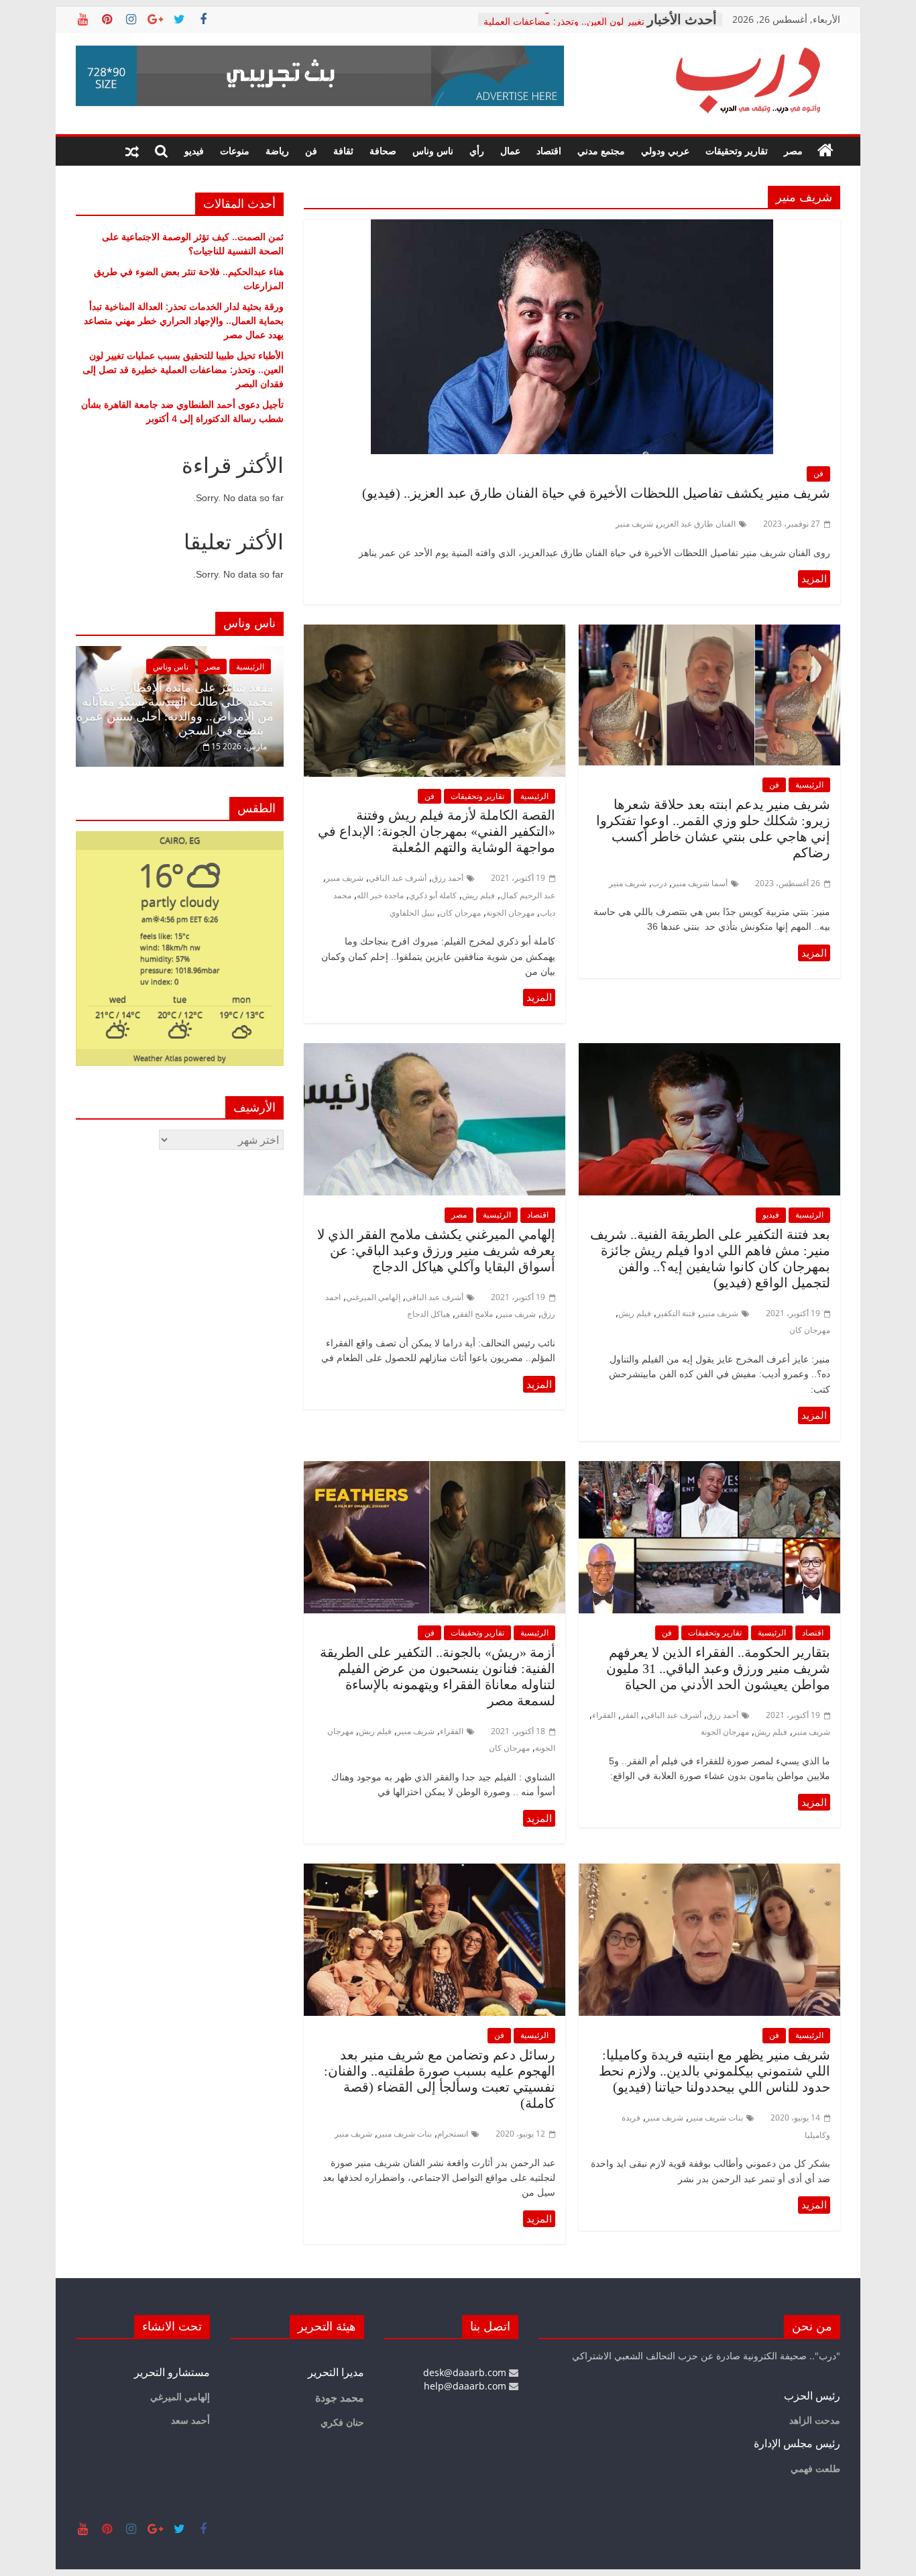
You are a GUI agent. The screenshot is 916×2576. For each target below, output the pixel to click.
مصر (793, 151)
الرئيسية (809, 785)
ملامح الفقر (474, 1314)
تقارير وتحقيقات (737, 151)
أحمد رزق (448, 878)
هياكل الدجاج (428, 1314)
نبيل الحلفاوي (412, 913)
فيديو (194, 151)
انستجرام (453, 2134)
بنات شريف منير (716, 2117)
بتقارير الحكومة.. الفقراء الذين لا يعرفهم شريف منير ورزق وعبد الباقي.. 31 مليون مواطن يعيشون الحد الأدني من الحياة (718, 1668)
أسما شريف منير (700, 883)
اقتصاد (549, 151)
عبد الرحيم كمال (528, 895)
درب (659, 883)
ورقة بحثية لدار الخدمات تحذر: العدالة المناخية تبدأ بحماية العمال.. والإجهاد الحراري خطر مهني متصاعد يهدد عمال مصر (184, 320)
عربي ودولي (665, 151)
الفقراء (604, 1715)
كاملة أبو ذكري (433, 895)
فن (311, 151)
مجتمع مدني (601, 151)
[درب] (825, 151)
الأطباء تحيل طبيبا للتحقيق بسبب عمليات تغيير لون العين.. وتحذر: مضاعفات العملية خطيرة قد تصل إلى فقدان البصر (183, 369)
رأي (477, 151)
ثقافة (343, 151)
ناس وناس (433, 151)
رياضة (277, 151)
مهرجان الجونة (510, 913)
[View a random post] (132, 151)
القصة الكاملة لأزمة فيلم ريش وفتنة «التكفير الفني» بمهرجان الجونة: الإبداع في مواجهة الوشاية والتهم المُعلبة (437, 831)
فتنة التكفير (676, 1313)
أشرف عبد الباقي (398, 878)
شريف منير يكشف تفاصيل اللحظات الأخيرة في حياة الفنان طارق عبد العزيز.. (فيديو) (596, 493)
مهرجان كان (460, 913)
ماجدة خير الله (380, 895)
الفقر (630, 1715)
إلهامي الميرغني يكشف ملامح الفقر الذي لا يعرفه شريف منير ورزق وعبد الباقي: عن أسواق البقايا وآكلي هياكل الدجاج (436, 1250)
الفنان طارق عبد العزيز (697, 524)
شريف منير (634, 524)
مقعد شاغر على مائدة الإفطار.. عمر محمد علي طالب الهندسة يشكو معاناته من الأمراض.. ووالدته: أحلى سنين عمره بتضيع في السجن (175, 709)
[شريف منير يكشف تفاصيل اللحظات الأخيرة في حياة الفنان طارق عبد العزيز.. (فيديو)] (572, 227)
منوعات (235, 151)
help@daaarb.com (466, 2386)
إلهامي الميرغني (373, 1297)
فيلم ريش (478, 895)
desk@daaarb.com (466, 2372)
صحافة (383, 151)
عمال (510, 151)
